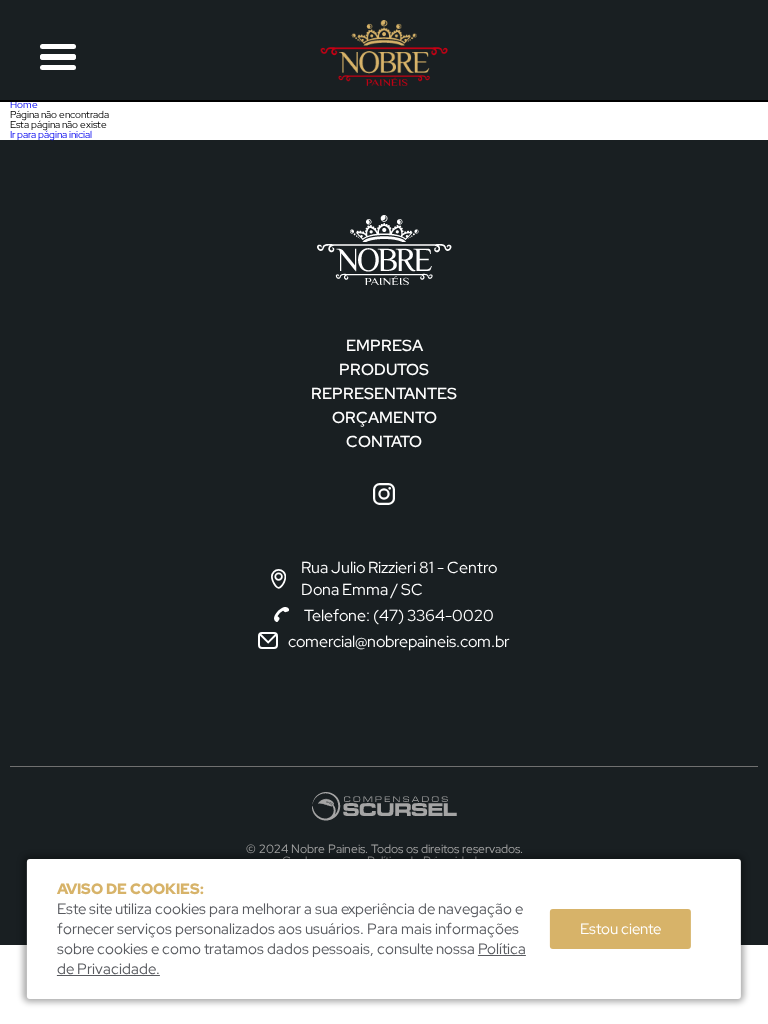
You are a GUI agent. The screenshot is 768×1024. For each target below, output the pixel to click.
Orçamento (384, 417)
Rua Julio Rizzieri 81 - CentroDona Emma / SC (399, 578)
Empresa (384, 345)
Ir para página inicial (51, 134)
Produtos (384, 369)
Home (24, 104)
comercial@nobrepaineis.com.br (399, 641)
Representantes (384, 393)
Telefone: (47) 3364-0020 (399, 615)
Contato (384, 441)
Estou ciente (620, 929)
